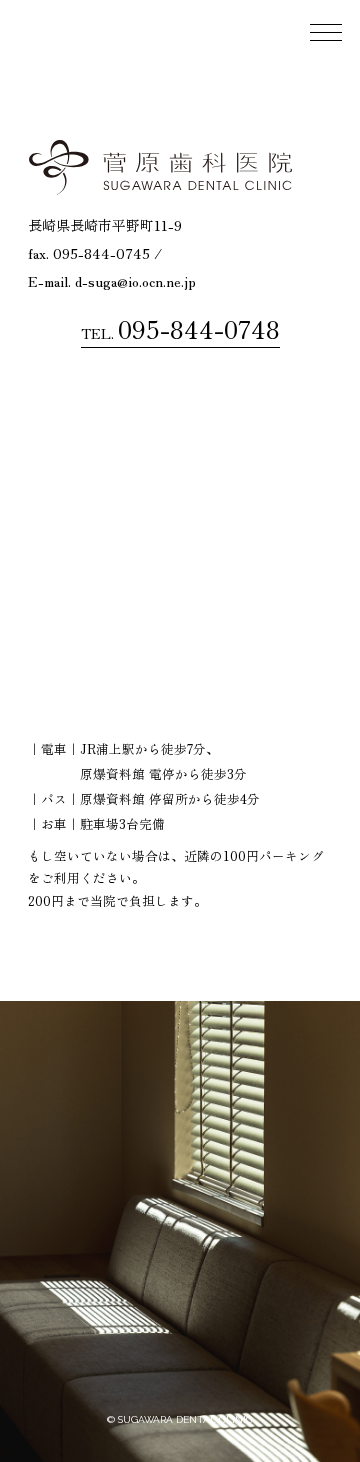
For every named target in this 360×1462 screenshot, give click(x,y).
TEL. (180, 328)
